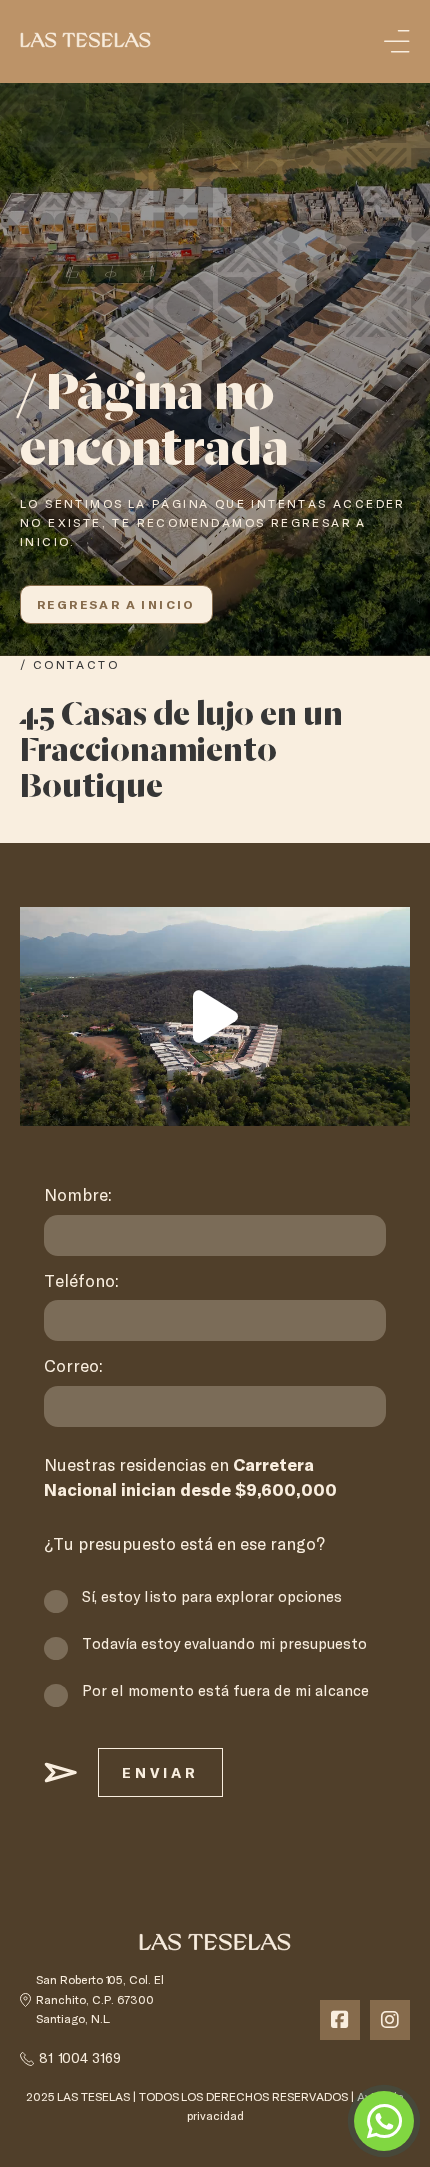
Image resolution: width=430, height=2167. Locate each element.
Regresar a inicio (116, 604)
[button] (215, 1017)
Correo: (73, 1367)
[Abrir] (397, 41)
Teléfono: (81, 1282)
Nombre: (78, 1196)
